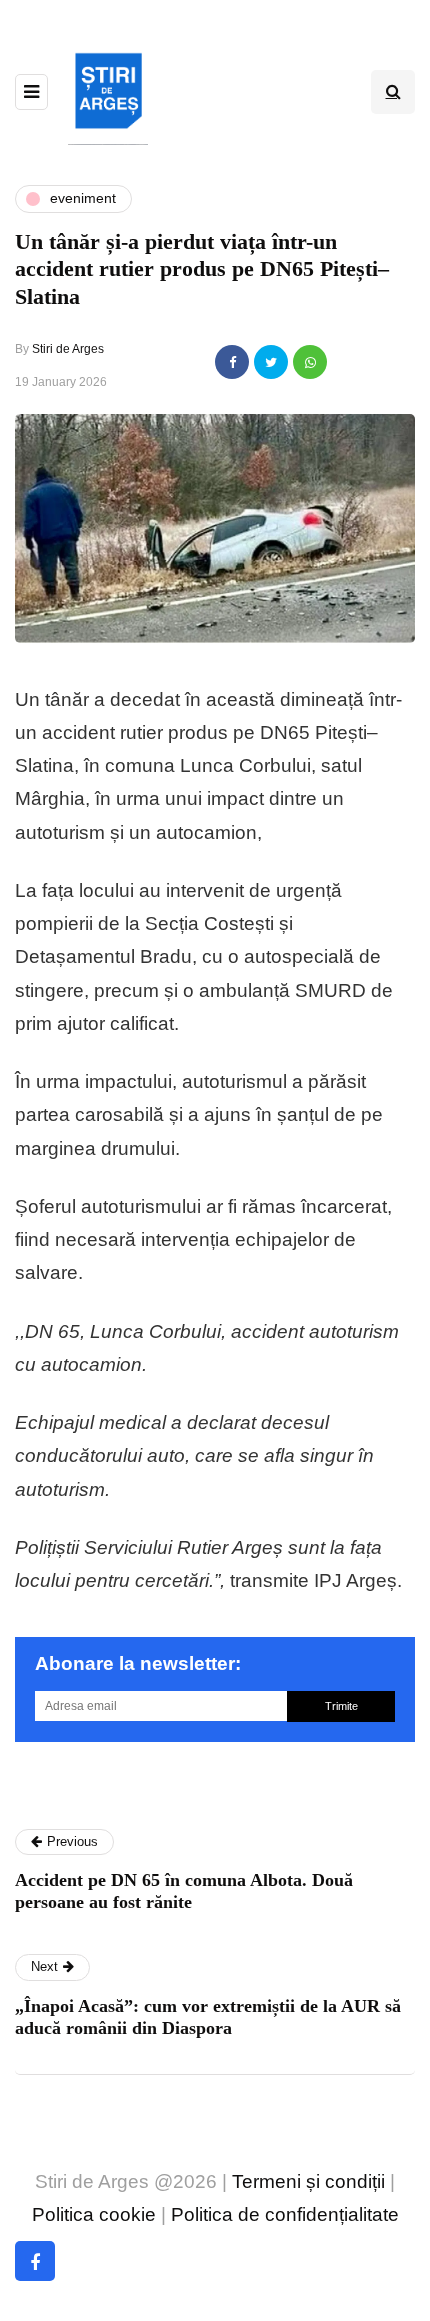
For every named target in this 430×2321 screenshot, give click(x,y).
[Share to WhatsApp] (310, 362)
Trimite (341, 1706)
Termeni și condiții (308, 2181)
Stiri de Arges (68, 349)
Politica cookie (94, 2214)
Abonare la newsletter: (138, 1663)
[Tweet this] (271, 362)
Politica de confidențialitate (285, 2214)
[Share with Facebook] (232, 362)
